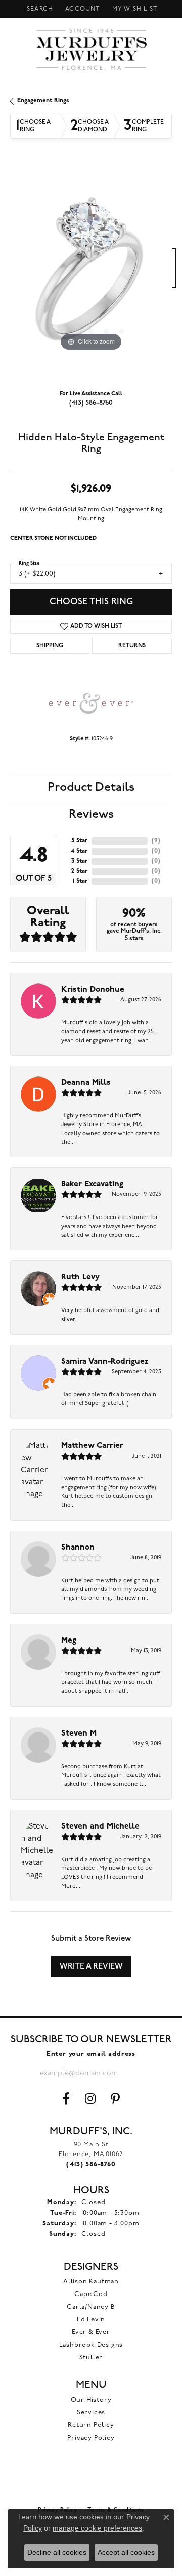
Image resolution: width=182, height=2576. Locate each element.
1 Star (80, 881)
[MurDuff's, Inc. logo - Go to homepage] (91, 49)
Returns (132, 646)
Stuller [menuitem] (91, 2357)
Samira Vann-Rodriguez (105, 1362)
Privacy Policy (91, 2438)
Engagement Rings (43, 101)
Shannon (78, 1548)
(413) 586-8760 (91, 403)
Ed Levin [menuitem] (91, 2320)
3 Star (79, 861)
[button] (39, 9)
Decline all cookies (57, 2552)
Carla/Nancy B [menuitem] (91, 2307)
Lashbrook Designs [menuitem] (91, 2345)
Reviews (91, 814)
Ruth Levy (80, 1277)
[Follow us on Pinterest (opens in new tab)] (115, 2099)
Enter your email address (91, 2054)
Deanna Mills (86, 1083)
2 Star (79, 871)
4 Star (79, 851)
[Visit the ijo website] (91, 2479)
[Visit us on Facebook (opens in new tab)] (66, 2099)
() (156, 841)
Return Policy (91, 2425)
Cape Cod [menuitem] (91, 2294)
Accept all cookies (126, 2552)
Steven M (79, 1734)
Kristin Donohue (93, 990)
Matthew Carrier (92, 1446)
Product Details (91, 787)
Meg (69, 1641)
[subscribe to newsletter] (134, 2073)
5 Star (79, 841)
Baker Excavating (92, 1184)
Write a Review (91, 1966)
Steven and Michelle (100, 1826)
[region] (91, 273)
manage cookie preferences (97, 2528)
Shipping (50, 646)
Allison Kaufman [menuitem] (91, 2282)
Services (91, 2413)
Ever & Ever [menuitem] (91, 2332)
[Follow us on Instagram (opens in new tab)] (90, 2099)
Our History (91, 2400)
